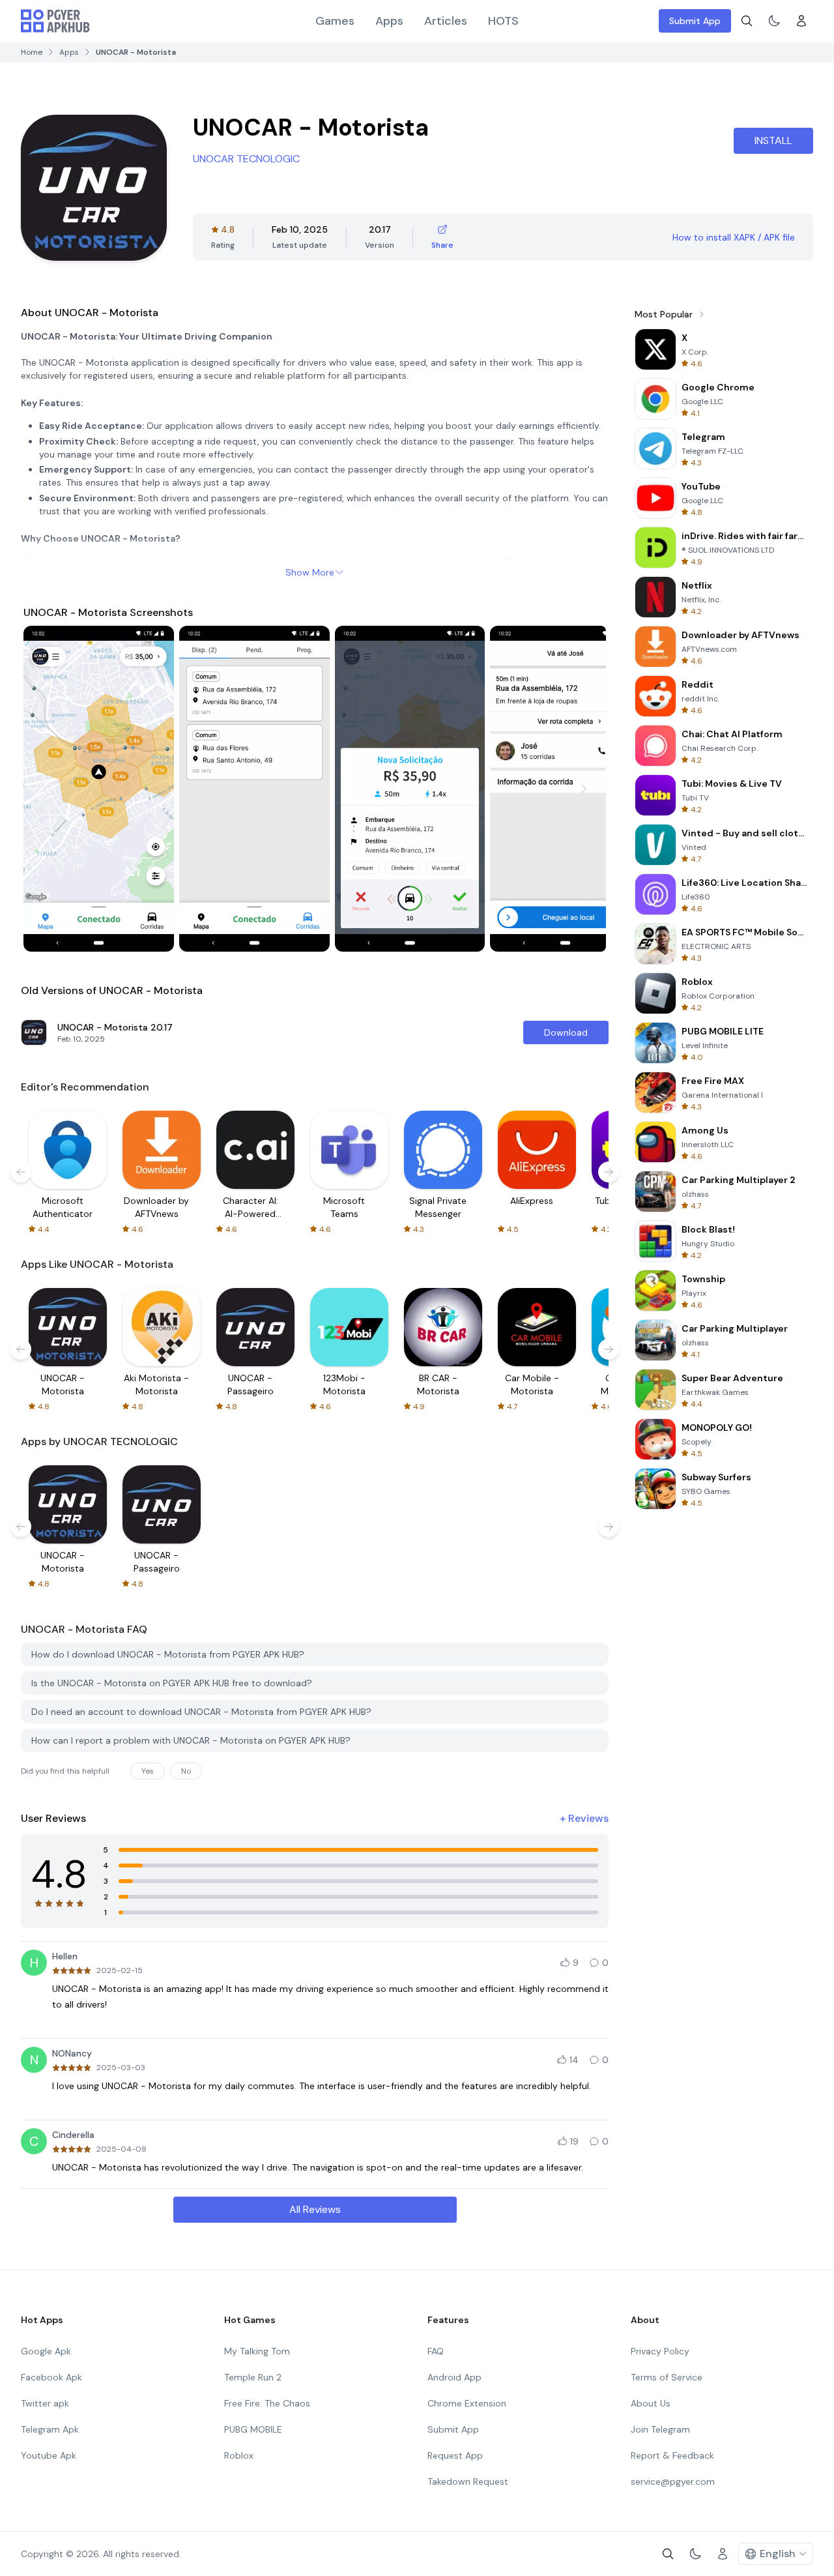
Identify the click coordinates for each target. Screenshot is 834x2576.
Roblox (239, 2455)
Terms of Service (667, 2377)
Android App (454, 2377)
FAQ (436, 2351)
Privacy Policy (660, 2351)
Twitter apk (45, 2403)
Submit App (695, 21)
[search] (747, 21)
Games (335, 21)
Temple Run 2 (253, 2377)
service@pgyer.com (673, 2481)
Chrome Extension (467, 2403)
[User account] (801, 21)
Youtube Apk (49, 2455)
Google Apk (46, 2351)
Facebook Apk (51, 2377)
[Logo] (55, 21)
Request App (455, 2455)
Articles (446, 21)
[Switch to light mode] (774, 21)
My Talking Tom (257, 2351)
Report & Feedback (672, 2455)
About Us (651, 2403)
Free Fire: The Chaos (267, 2403)
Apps (389, 21)
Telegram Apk (50, 2429)
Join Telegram (660, 2429)
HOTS (503, 21)
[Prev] (46, 789)
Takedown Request (468, 2481)
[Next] (584, 789)
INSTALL (773, 140)
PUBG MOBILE (253, 2429)
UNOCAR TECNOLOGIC (246, 159)
